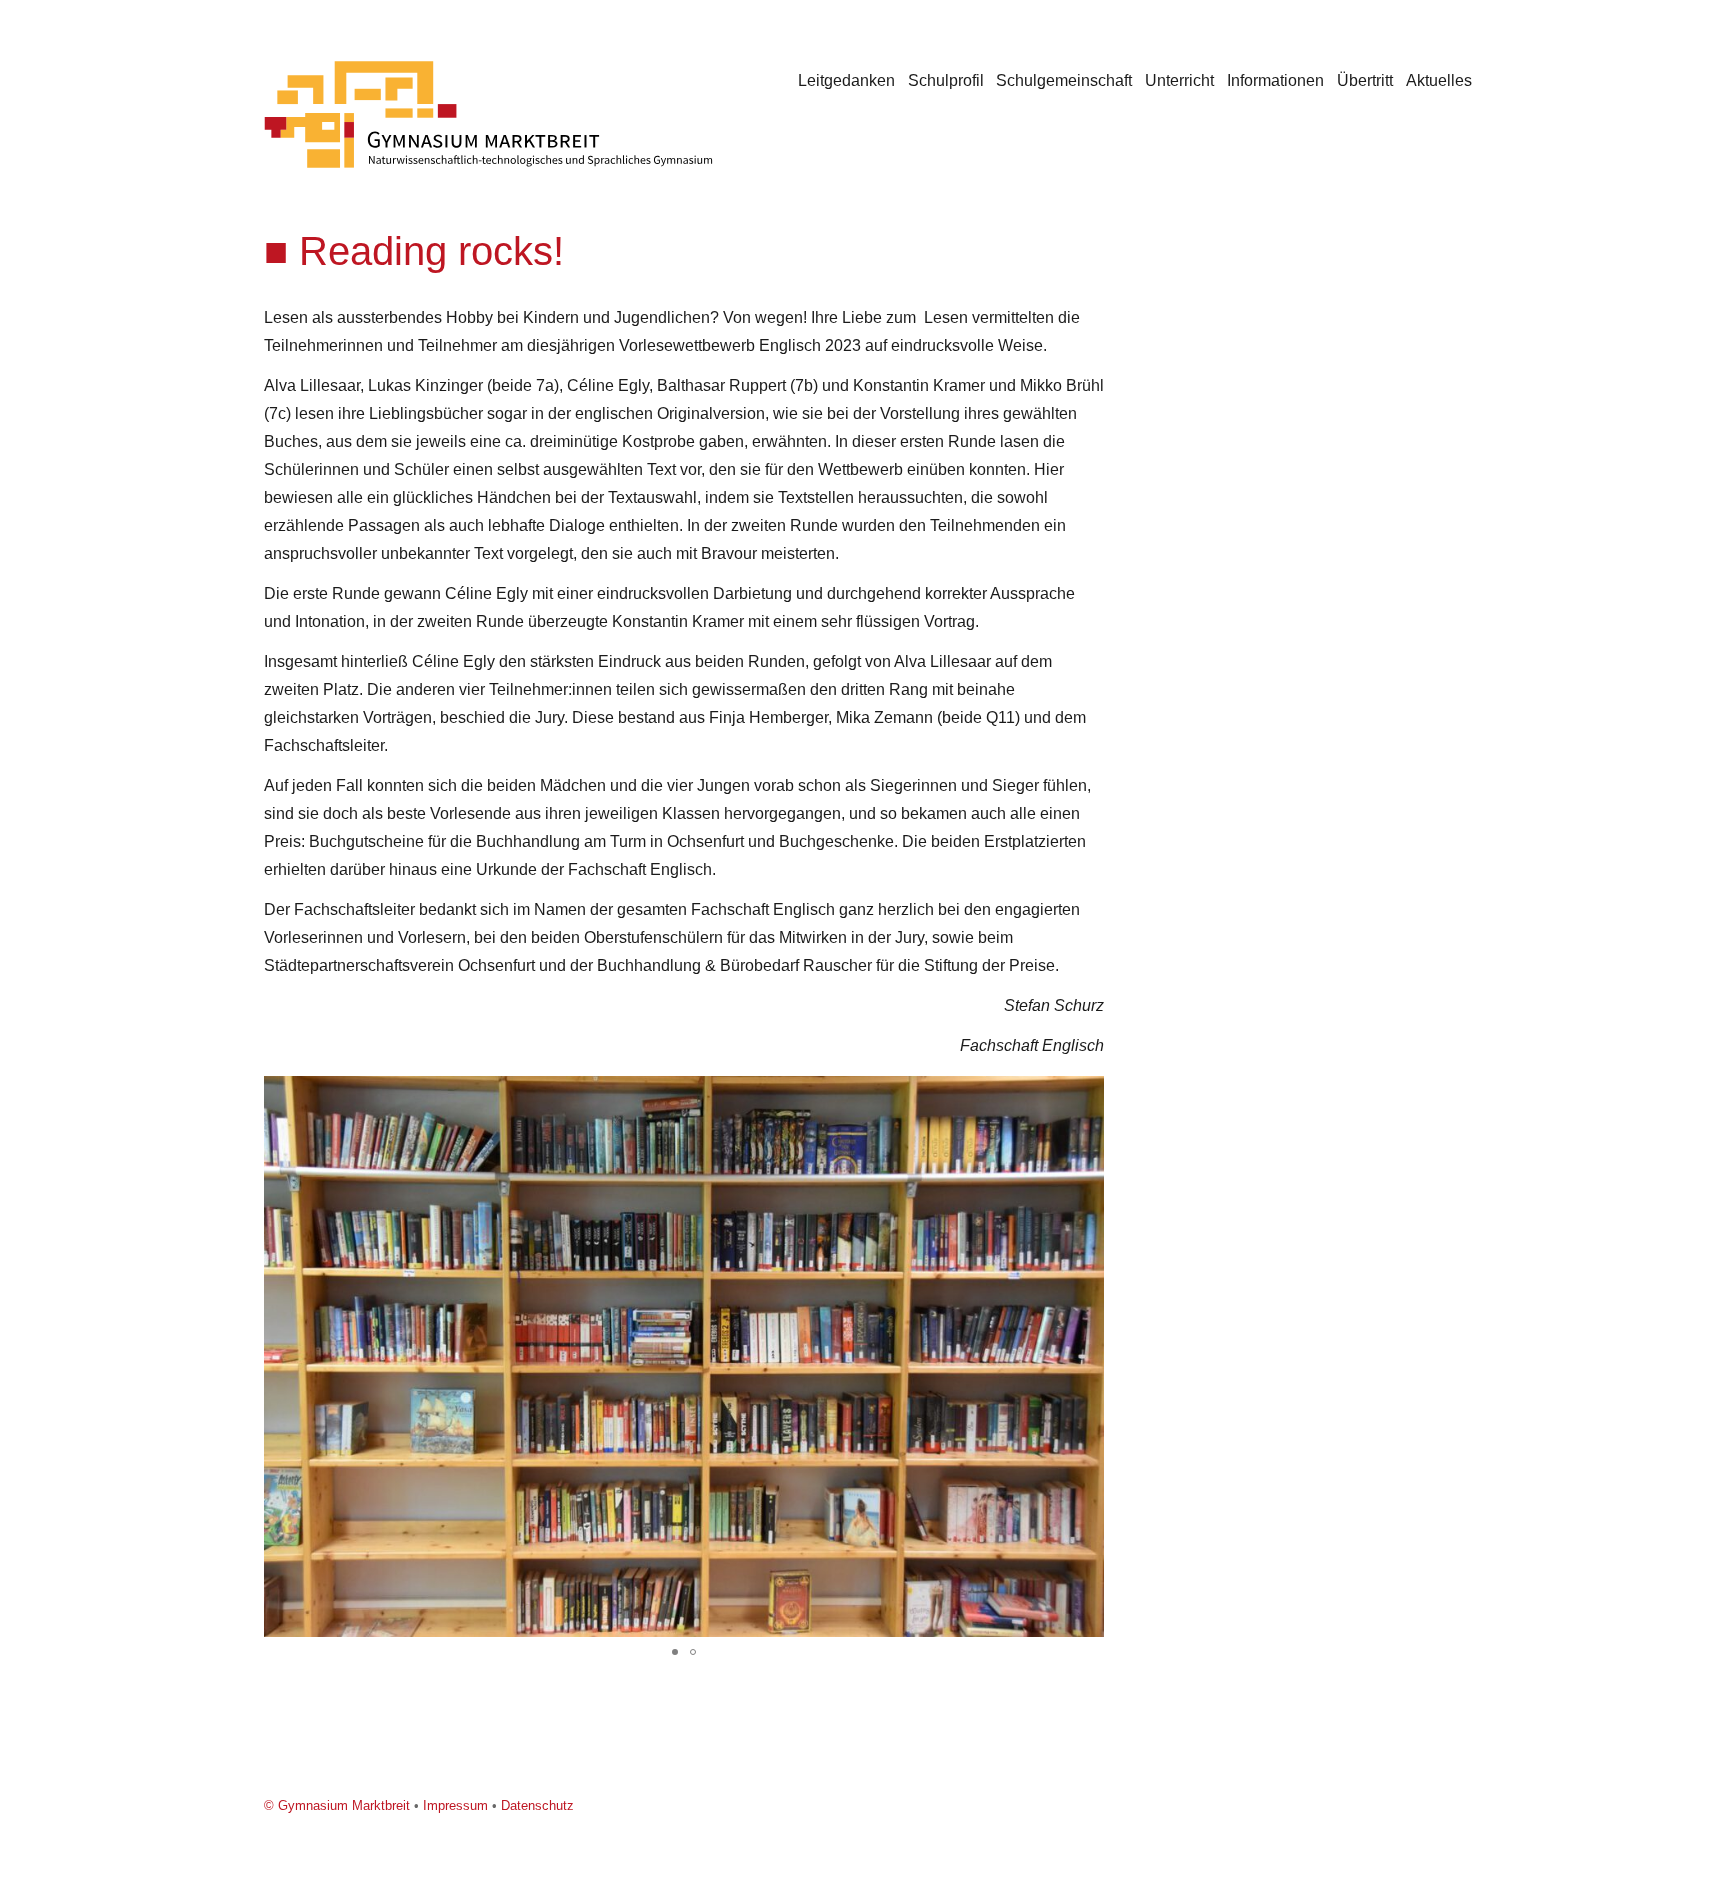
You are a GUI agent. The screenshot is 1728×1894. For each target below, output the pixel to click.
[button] (1086, 1094)
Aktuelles (1439, 80)
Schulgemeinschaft (1064, 80)
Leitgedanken (846, 80)
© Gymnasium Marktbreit (337, 1805)
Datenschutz (537, 1805)
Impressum (455, 1805)
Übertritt (1365, 80)
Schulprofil (946, 80)
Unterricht (1179, 80)
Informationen (1275, 80)
